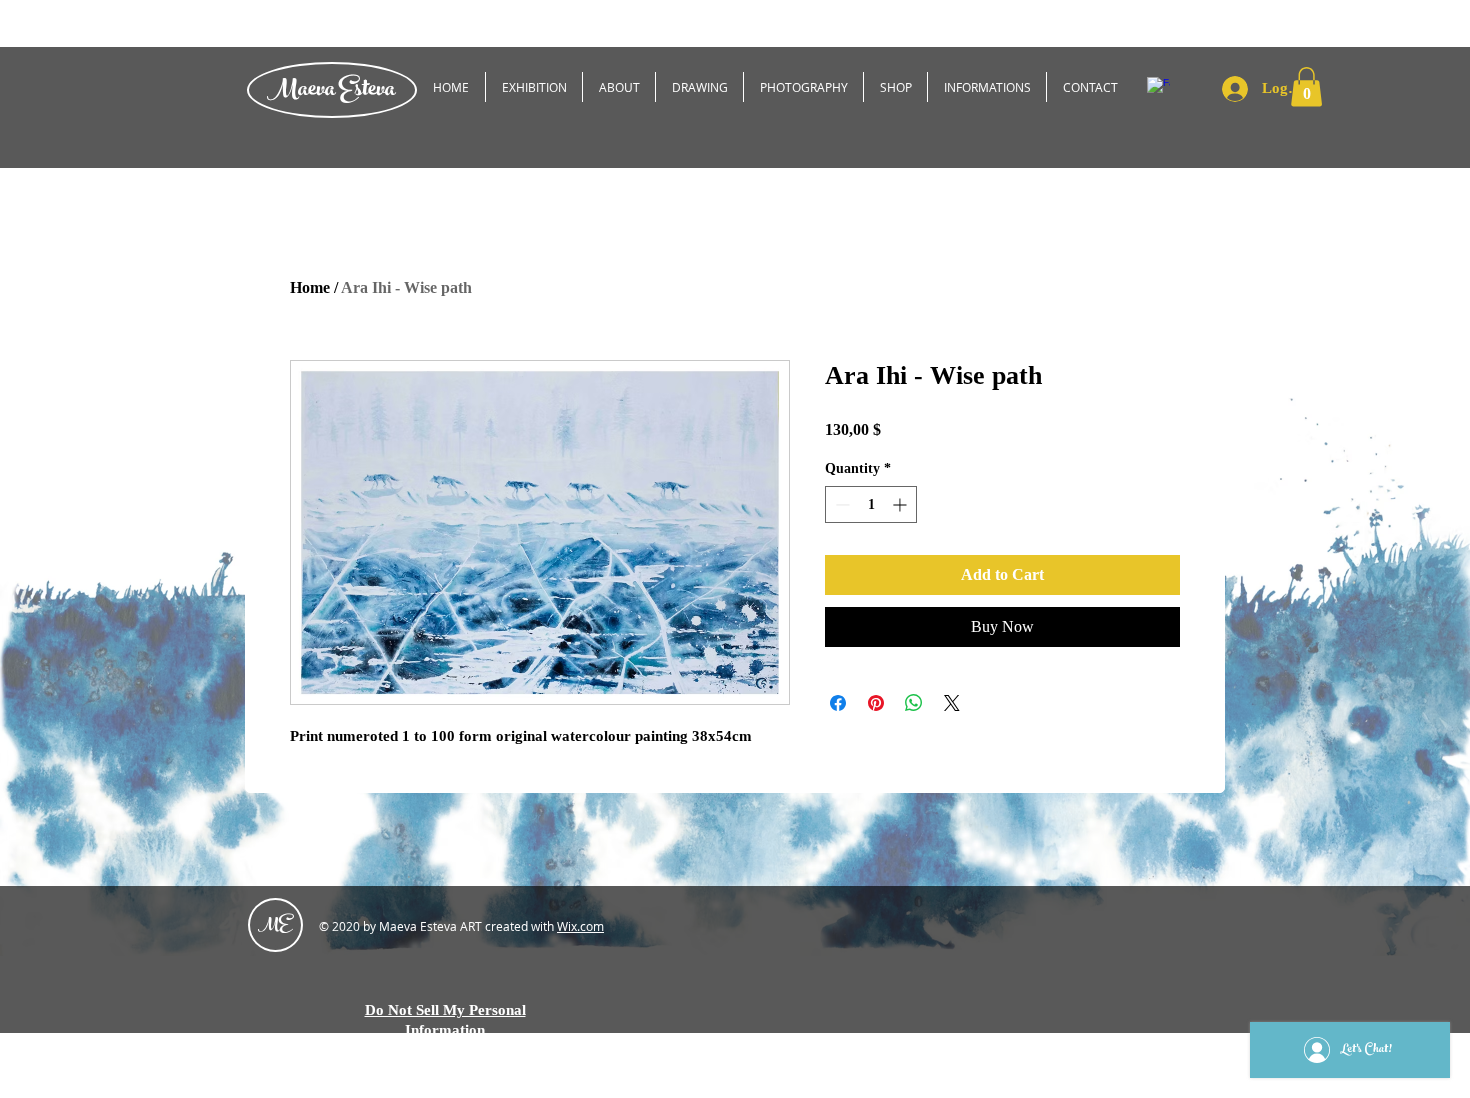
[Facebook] (1158, 88)
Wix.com (580, 926)
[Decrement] (840, 504)
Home (310, 287)
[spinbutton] (871, 504)
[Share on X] (952, 703)
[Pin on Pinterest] (876, 703)
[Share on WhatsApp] (914, 703)
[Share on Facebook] (838, 703)
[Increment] (901, 504)
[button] (1306, 86)
